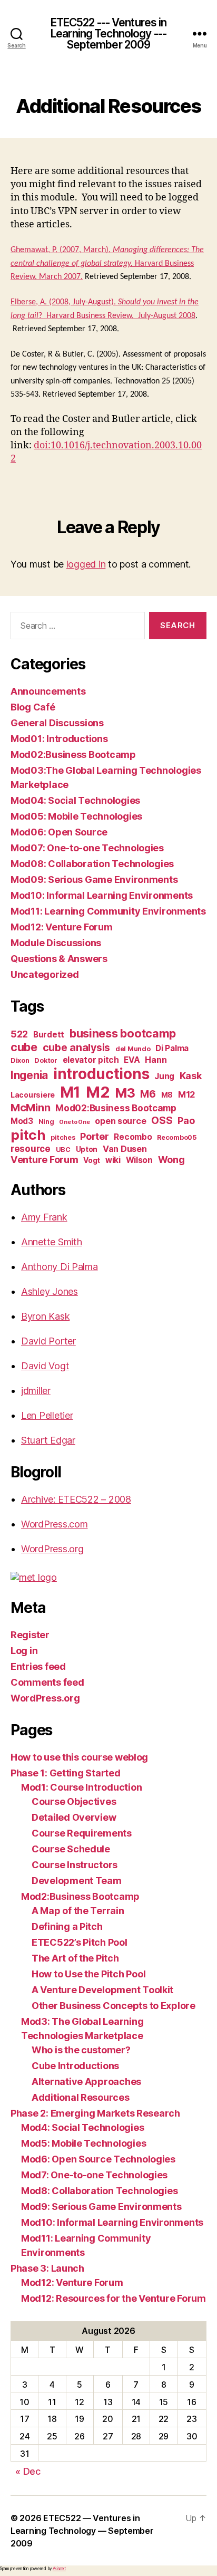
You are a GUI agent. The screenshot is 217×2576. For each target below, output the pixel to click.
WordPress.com (55, 1524)
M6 (148, 1094)
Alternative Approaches (86, 2082)
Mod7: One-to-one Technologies (94, 2175)
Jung (164, 1076)
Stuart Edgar (48, 1440)
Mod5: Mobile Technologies (83, 2143)
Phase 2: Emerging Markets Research (95, 2113)
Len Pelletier (47, 1415)
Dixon (20, 1060)
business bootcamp (123, 1033)
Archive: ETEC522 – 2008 (76, 1499)
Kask (191, 1076)
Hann (156, 1060)
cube (24, 1047)
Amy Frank (44, 1217)
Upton (87, 1149)
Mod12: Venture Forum (62, 927)
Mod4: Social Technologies (82, 2127)
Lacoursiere (33, 1095)
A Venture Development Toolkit (102, 1990)
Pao (186, 1121)
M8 (167, 1095)
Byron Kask (45, 1316)
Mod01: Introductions (59, 739)
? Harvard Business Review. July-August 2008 (117, 316)
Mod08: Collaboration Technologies (92, 864)
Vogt (92, 1160)
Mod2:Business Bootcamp (80, 1896)
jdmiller (36, 1391)
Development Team (77, 1881)
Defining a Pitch (67, 1926)
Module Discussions (56, 943)
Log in (24, 1651)
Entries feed (38, 1666)
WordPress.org (52, 1549)
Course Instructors (75, 1865)
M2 (98, 1092)
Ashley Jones (50, 1291)
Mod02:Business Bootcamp (73, 754)
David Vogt (45, 1366)
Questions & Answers (59, 959)
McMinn (30, 1108)
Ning (46, 1122)
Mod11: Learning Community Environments (108, 911)
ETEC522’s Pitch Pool (80, 1942)
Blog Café (33, 707)
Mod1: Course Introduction (81, 1787)
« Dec (28, 2471)
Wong (171, 1160)
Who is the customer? (81, 2050)
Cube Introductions (75, 2066)
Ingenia (29, 1075)
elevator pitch (91, 1060)
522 (19, 1034)
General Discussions (57, 723)
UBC (63, 1150)
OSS (162, 1120)
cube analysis (77, 1047)
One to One (74, 1122)
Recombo (133, 1137)
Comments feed (47, 1682)
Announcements (48, 691)
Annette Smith (52, 1242)
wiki (113, 1160)
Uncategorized (45, 974)
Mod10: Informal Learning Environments (102, 895)
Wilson (139, 1160)
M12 (186, 1094)
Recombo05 (177, 1137)
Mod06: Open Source (59, 832)
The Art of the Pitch (75, 1958)
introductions (101, 1074)
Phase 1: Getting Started (66, 1773)
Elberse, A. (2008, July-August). (64, 302)
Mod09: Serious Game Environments (94, 880)
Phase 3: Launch (47, 2268)
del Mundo (133, 1049)
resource (31, 1148)
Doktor (46, 1060)
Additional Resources (81, 2097)
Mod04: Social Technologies (75, 800)
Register (30, 1635)
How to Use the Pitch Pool (88, 1974)
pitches (63, 1137)
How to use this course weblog (79, 1757)
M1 (70, 1092)
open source (120, 1121)
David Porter (48, 1341)
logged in (86, 564)
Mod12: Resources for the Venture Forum (114, 2298)
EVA (132, 1060)
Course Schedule (71, 1849)
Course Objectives (74, 1801)
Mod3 (22, 1121)
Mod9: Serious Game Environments (101, 2207)
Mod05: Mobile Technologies (76, 816)
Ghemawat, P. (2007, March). (62, 250)
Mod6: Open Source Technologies (98, 2159)
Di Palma (172, 1048)
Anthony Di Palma (60, 1267)
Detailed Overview (74, 1817)
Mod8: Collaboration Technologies (99, 2191)
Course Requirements (82, 1833)
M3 (125, 1093)
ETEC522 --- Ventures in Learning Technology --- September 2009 (109, 33)
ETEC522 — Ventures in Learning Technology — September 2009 (82, 2531)
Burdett (49, 1035)
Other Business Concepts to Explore (114, 2006)
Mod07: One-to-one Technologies (87, 848)
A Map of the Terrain (78, 1911)
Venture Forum (45, 1160)
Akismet (59, 2569)
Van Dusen (125, 1149)
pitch (28, 1135)
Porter (94, 1136)
